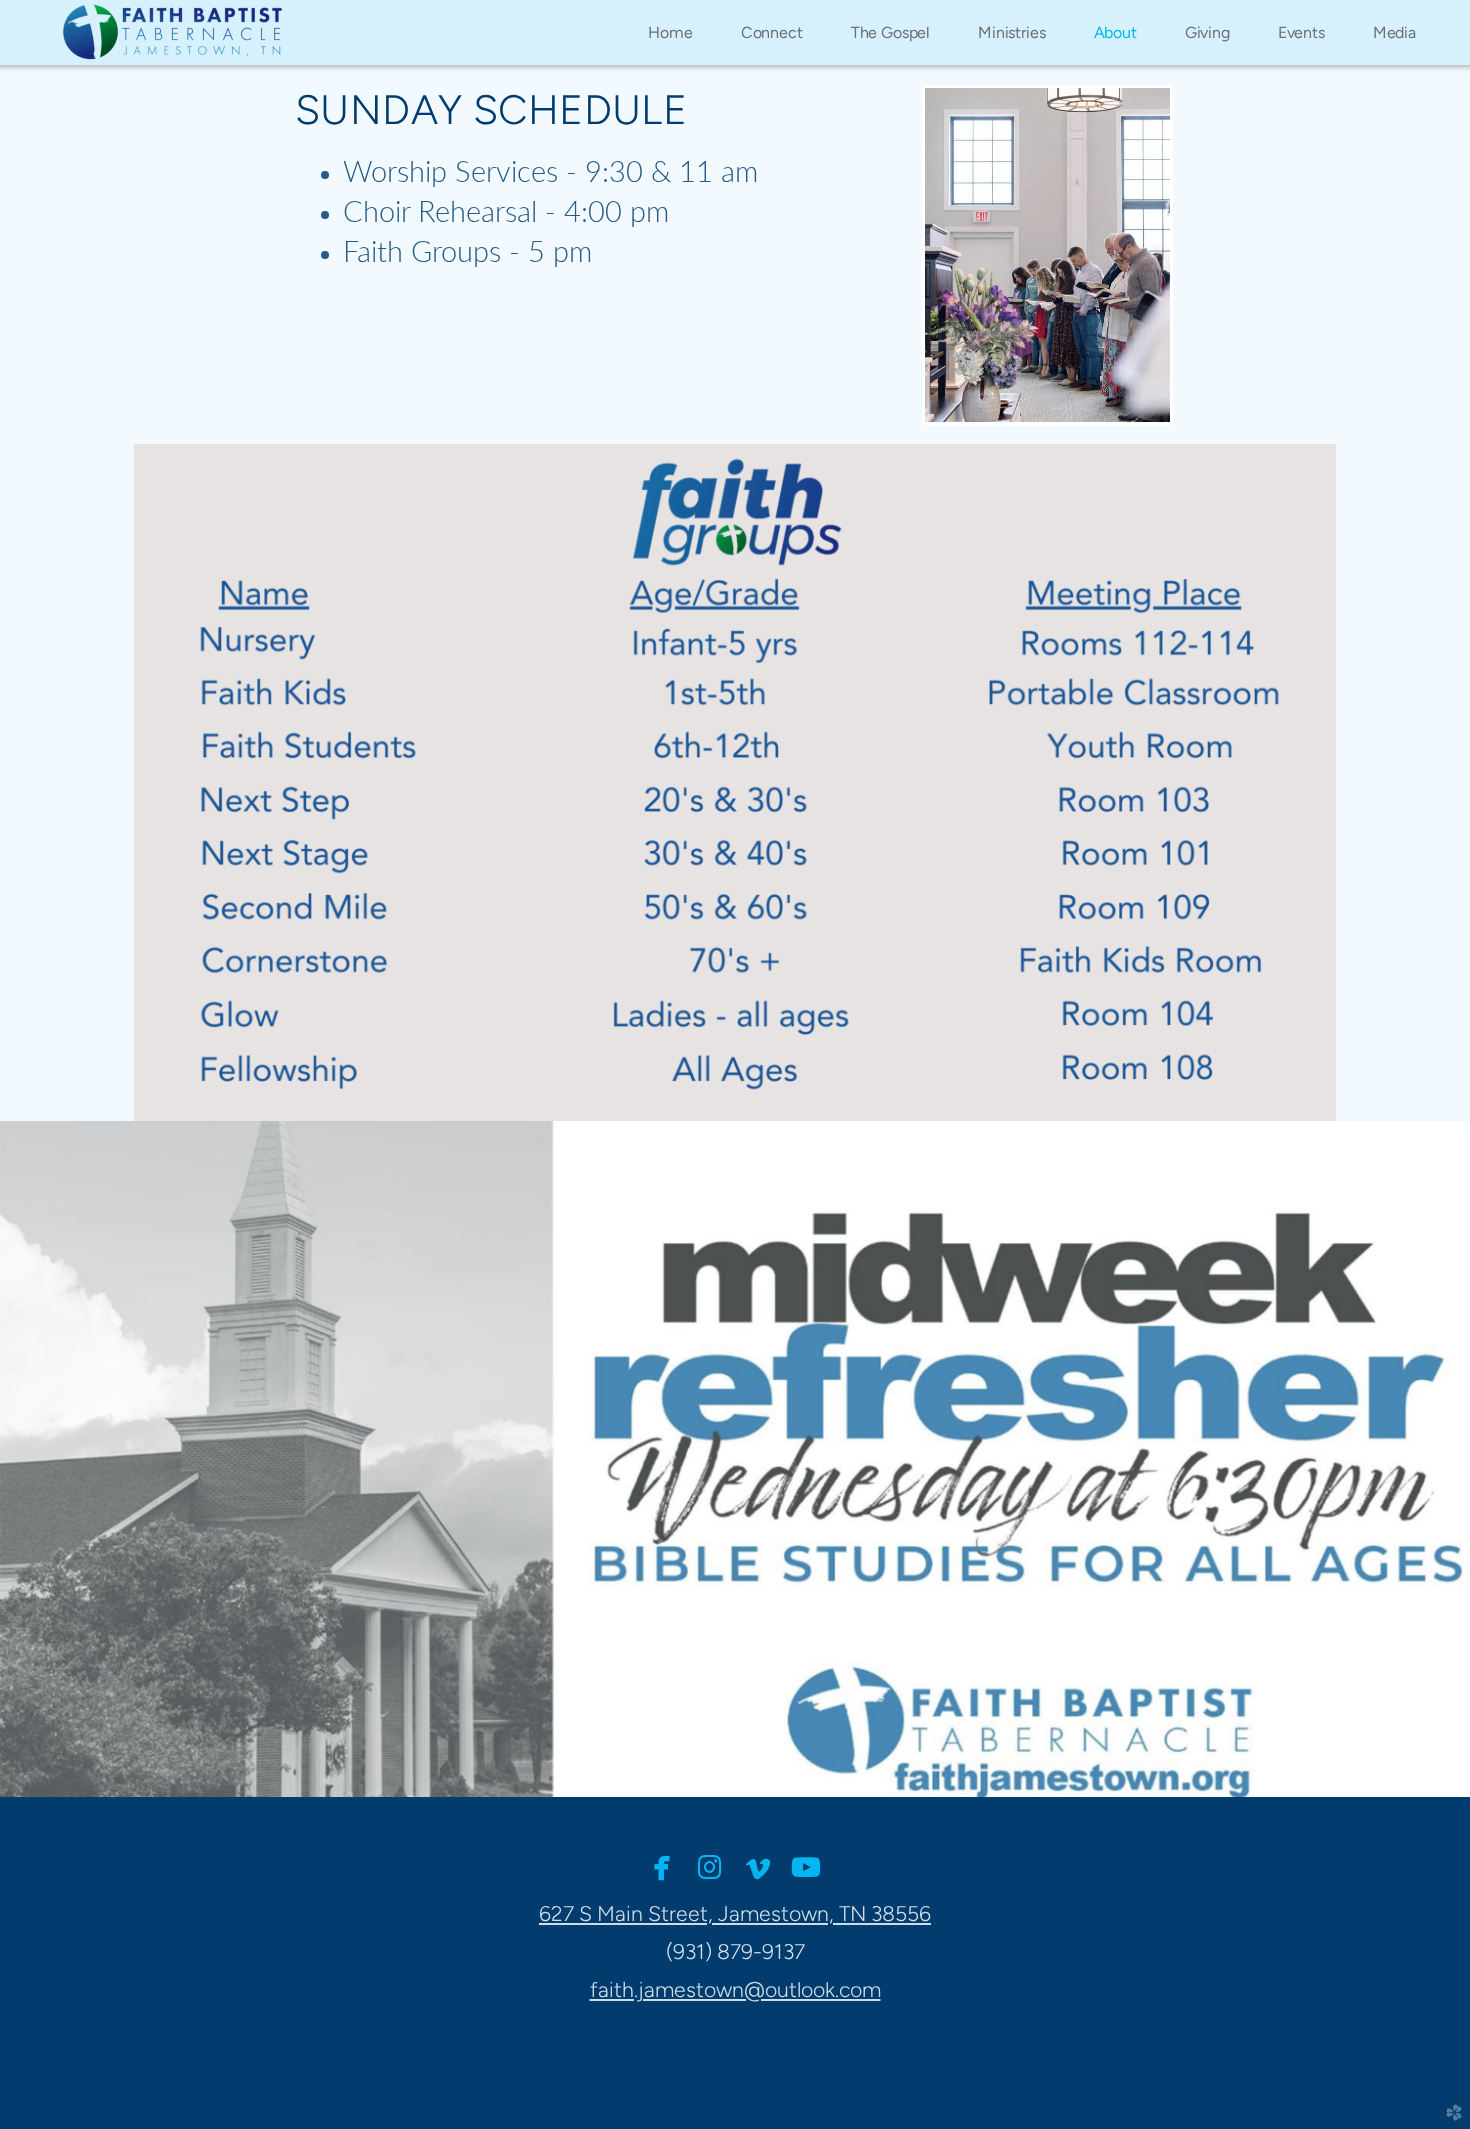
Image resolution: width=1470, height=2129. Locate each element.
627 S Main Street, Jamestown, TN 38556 (735, 1913)
